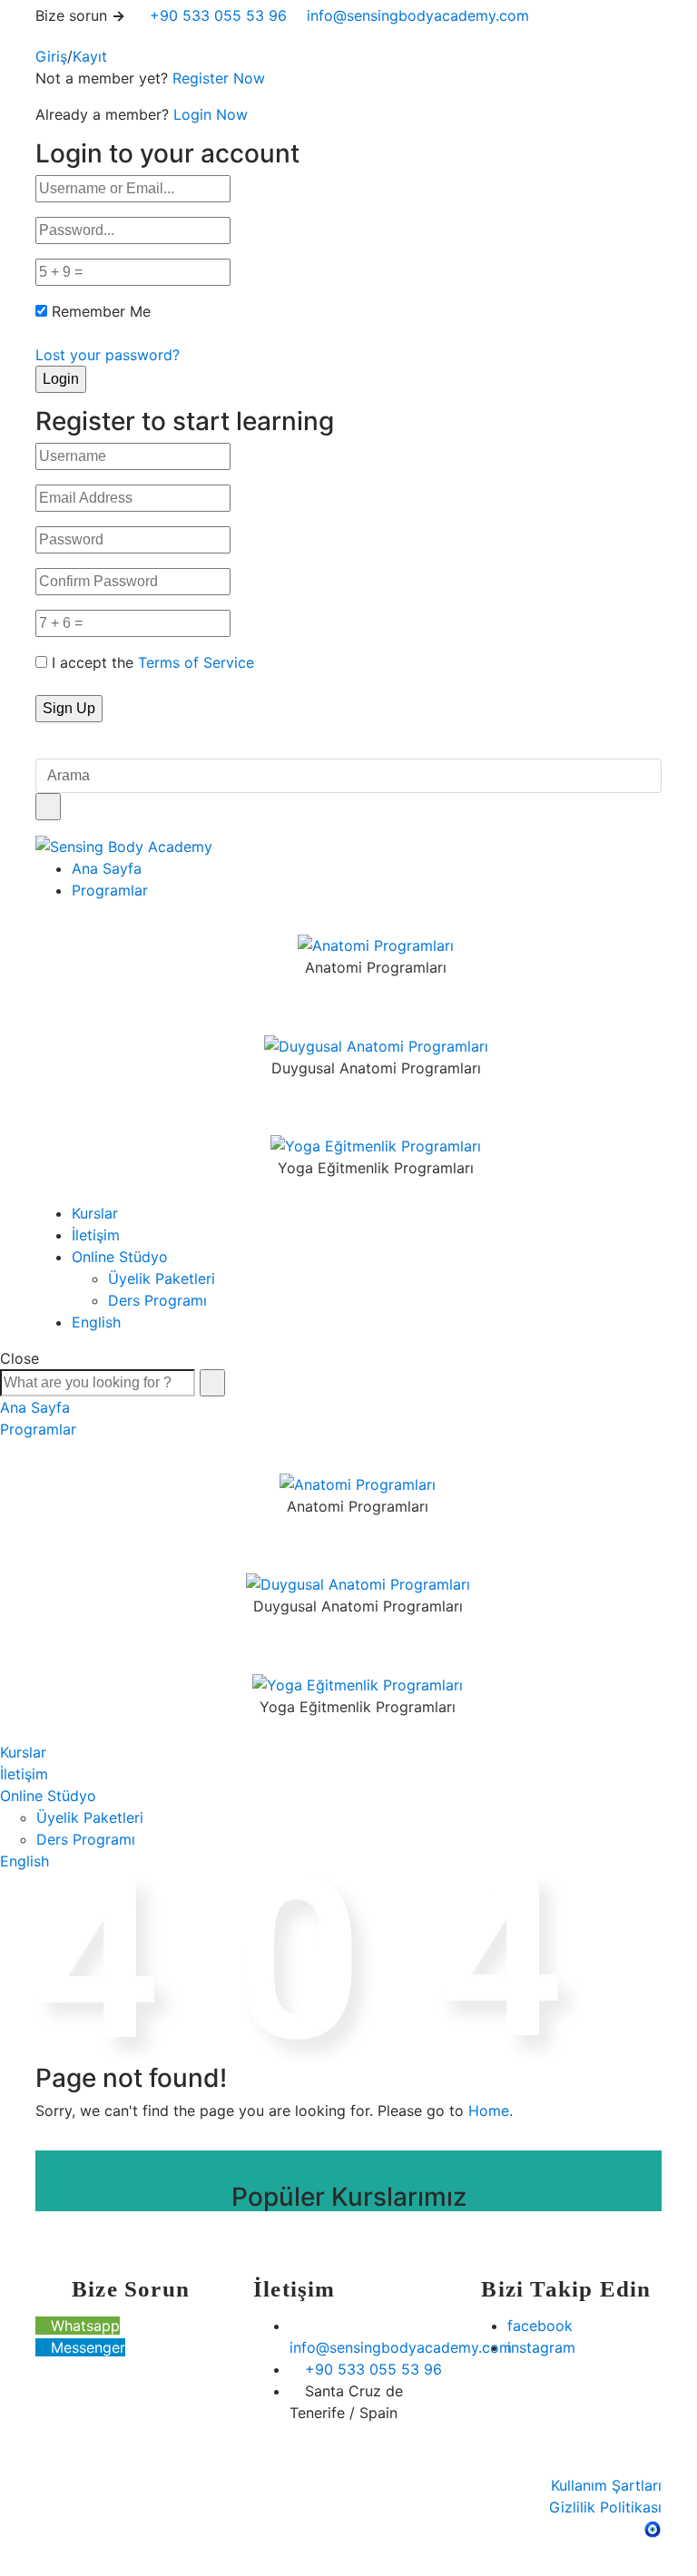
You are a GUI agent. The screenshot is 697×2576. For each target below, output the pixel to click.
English (96, 1322)
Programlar (110, 890)
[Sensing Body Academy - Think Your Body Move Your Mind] (124, 846)
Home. (491, 2111)
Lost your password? (108, 355)
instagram (541, 2347)
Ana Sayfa (107, 868)
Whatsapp (83, 2326)
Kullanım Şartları (606, 2485)
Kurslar (95, 1213)
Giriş (51, 56)
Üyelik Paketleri (162, 1278)
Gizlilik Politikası (605, 2507)
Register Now (219, 78)
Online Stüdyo (120, 1257)
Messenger (86, 2347)
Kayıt (90, 56)
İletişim (96, 1235)
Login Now (211, 114)
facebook (540, 2326)
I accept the (153, 662)
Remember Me (101, 311)
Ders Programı (157, 1300)
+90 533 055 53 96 (216, 15)
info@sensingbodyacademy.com (418, 15)
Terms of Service (196, 662)
